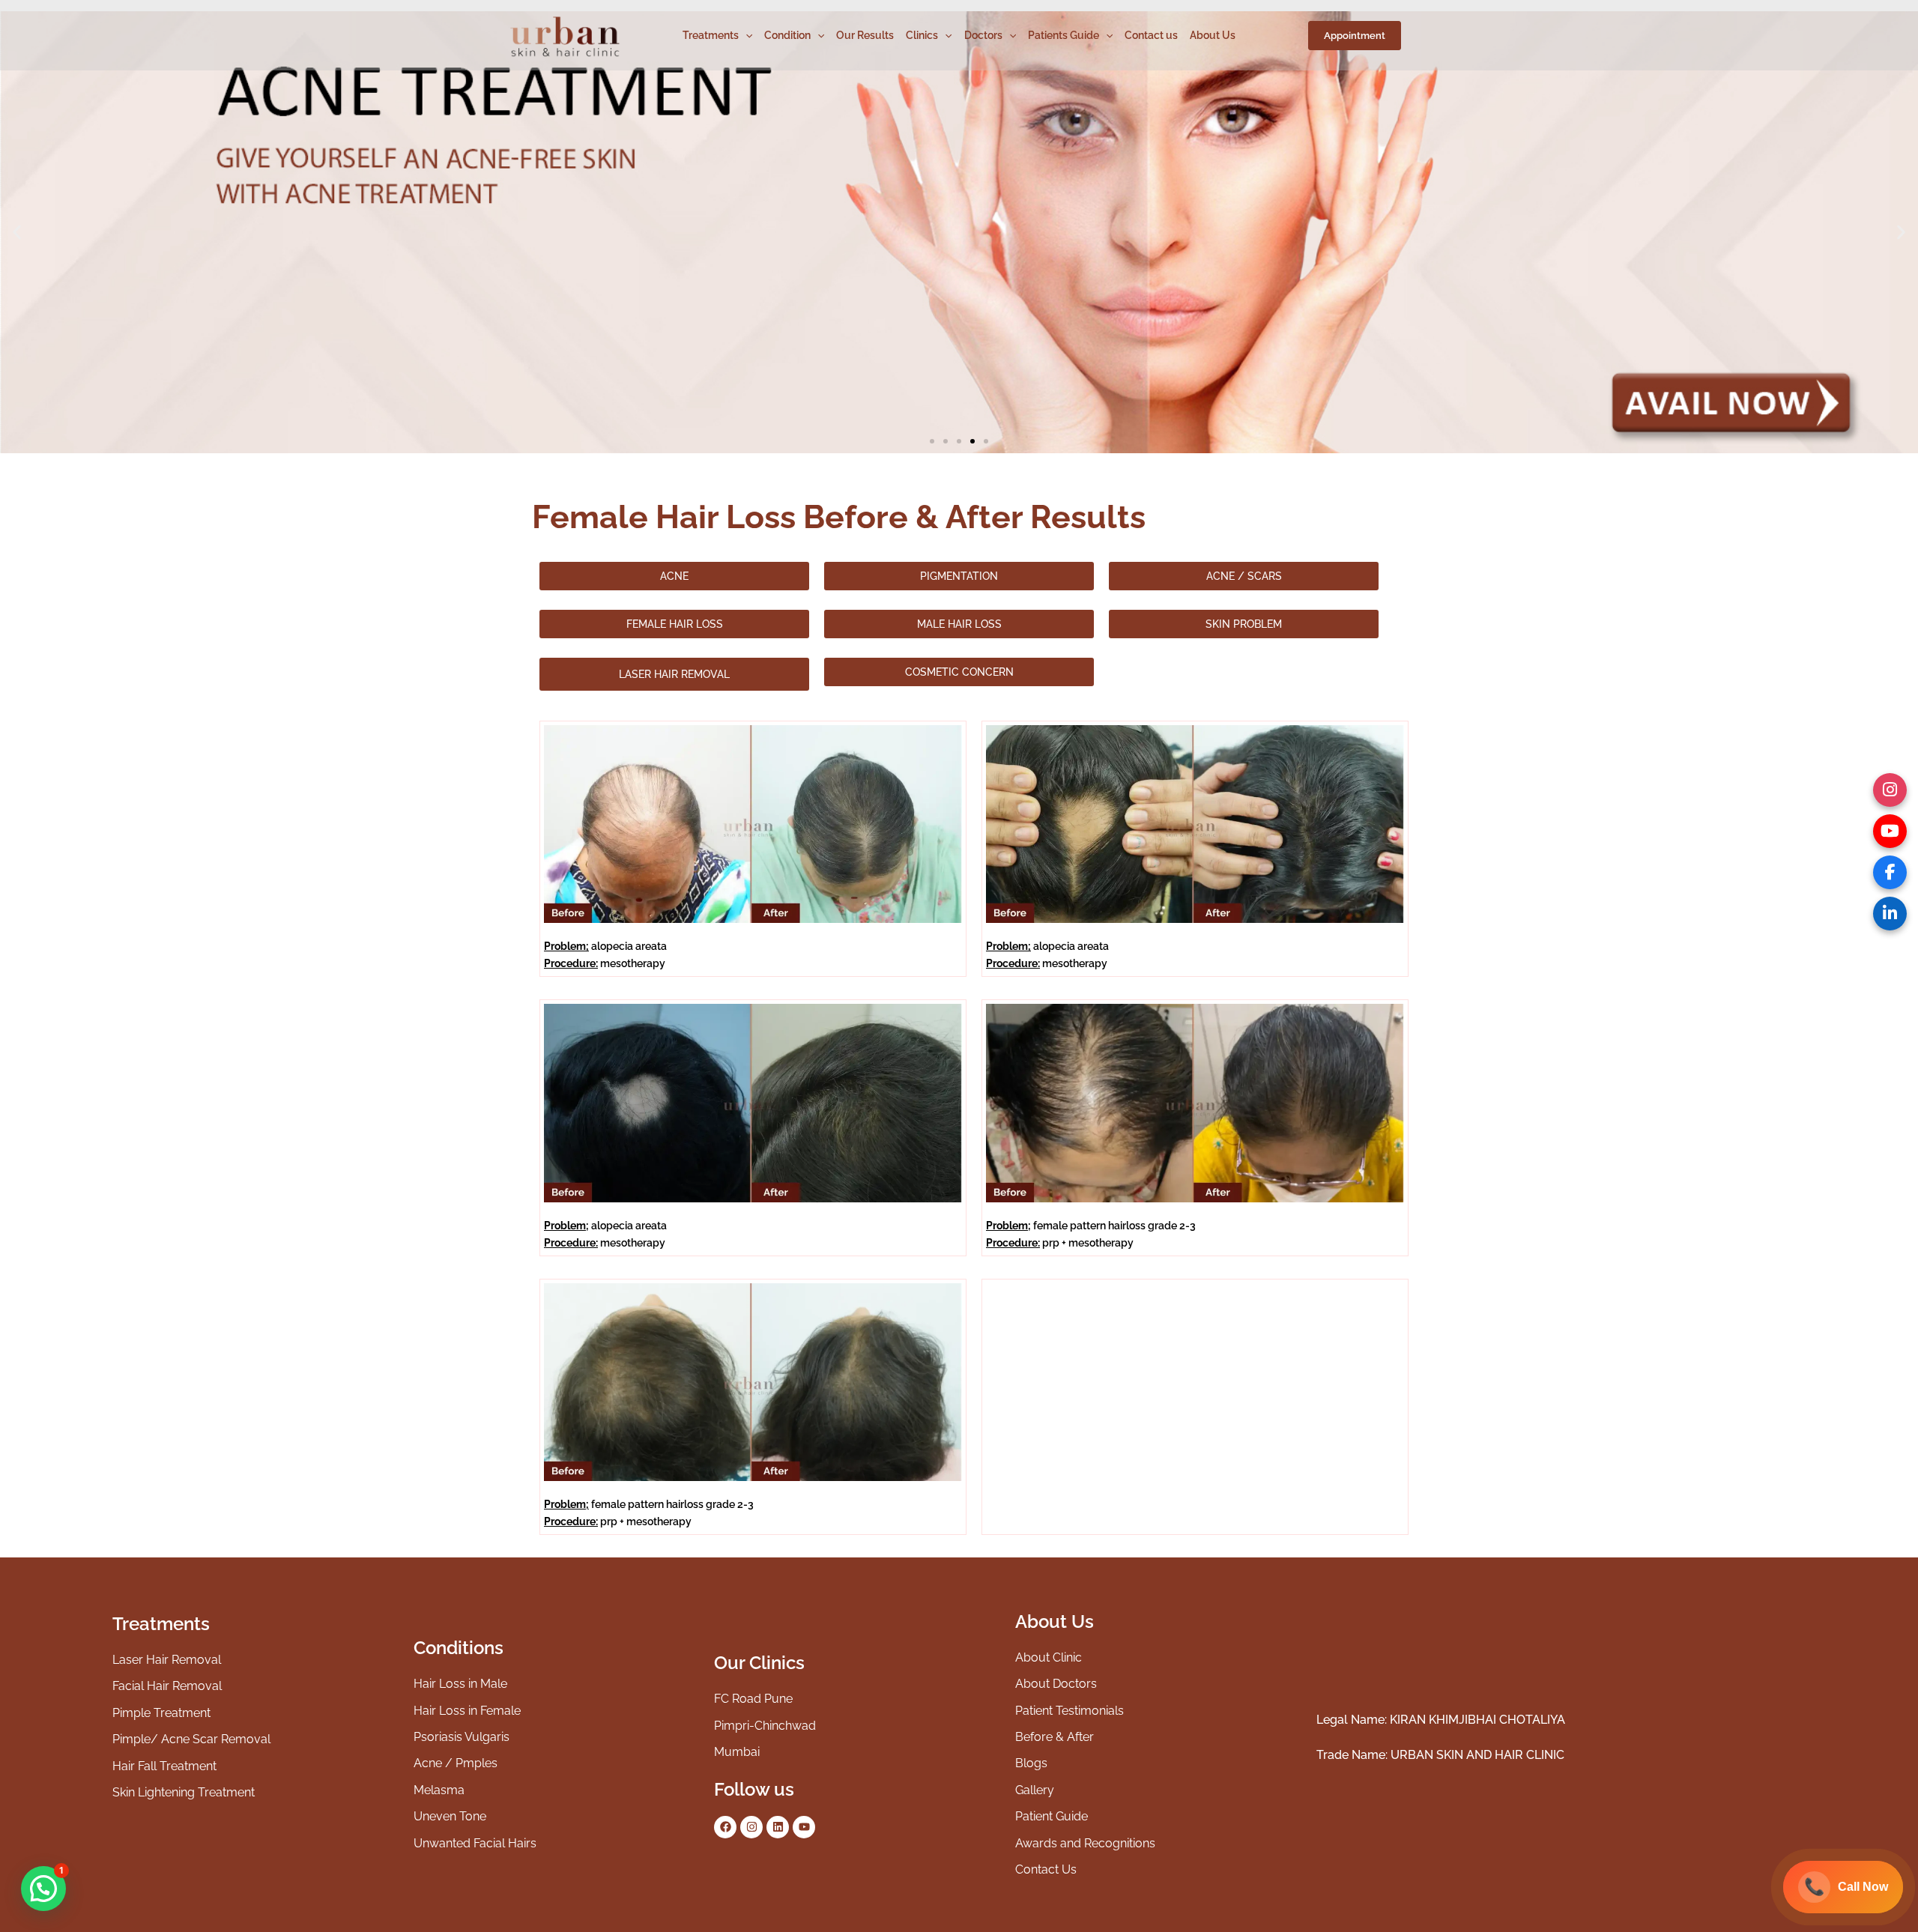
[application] (745, 35)
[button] (1355, 36)
